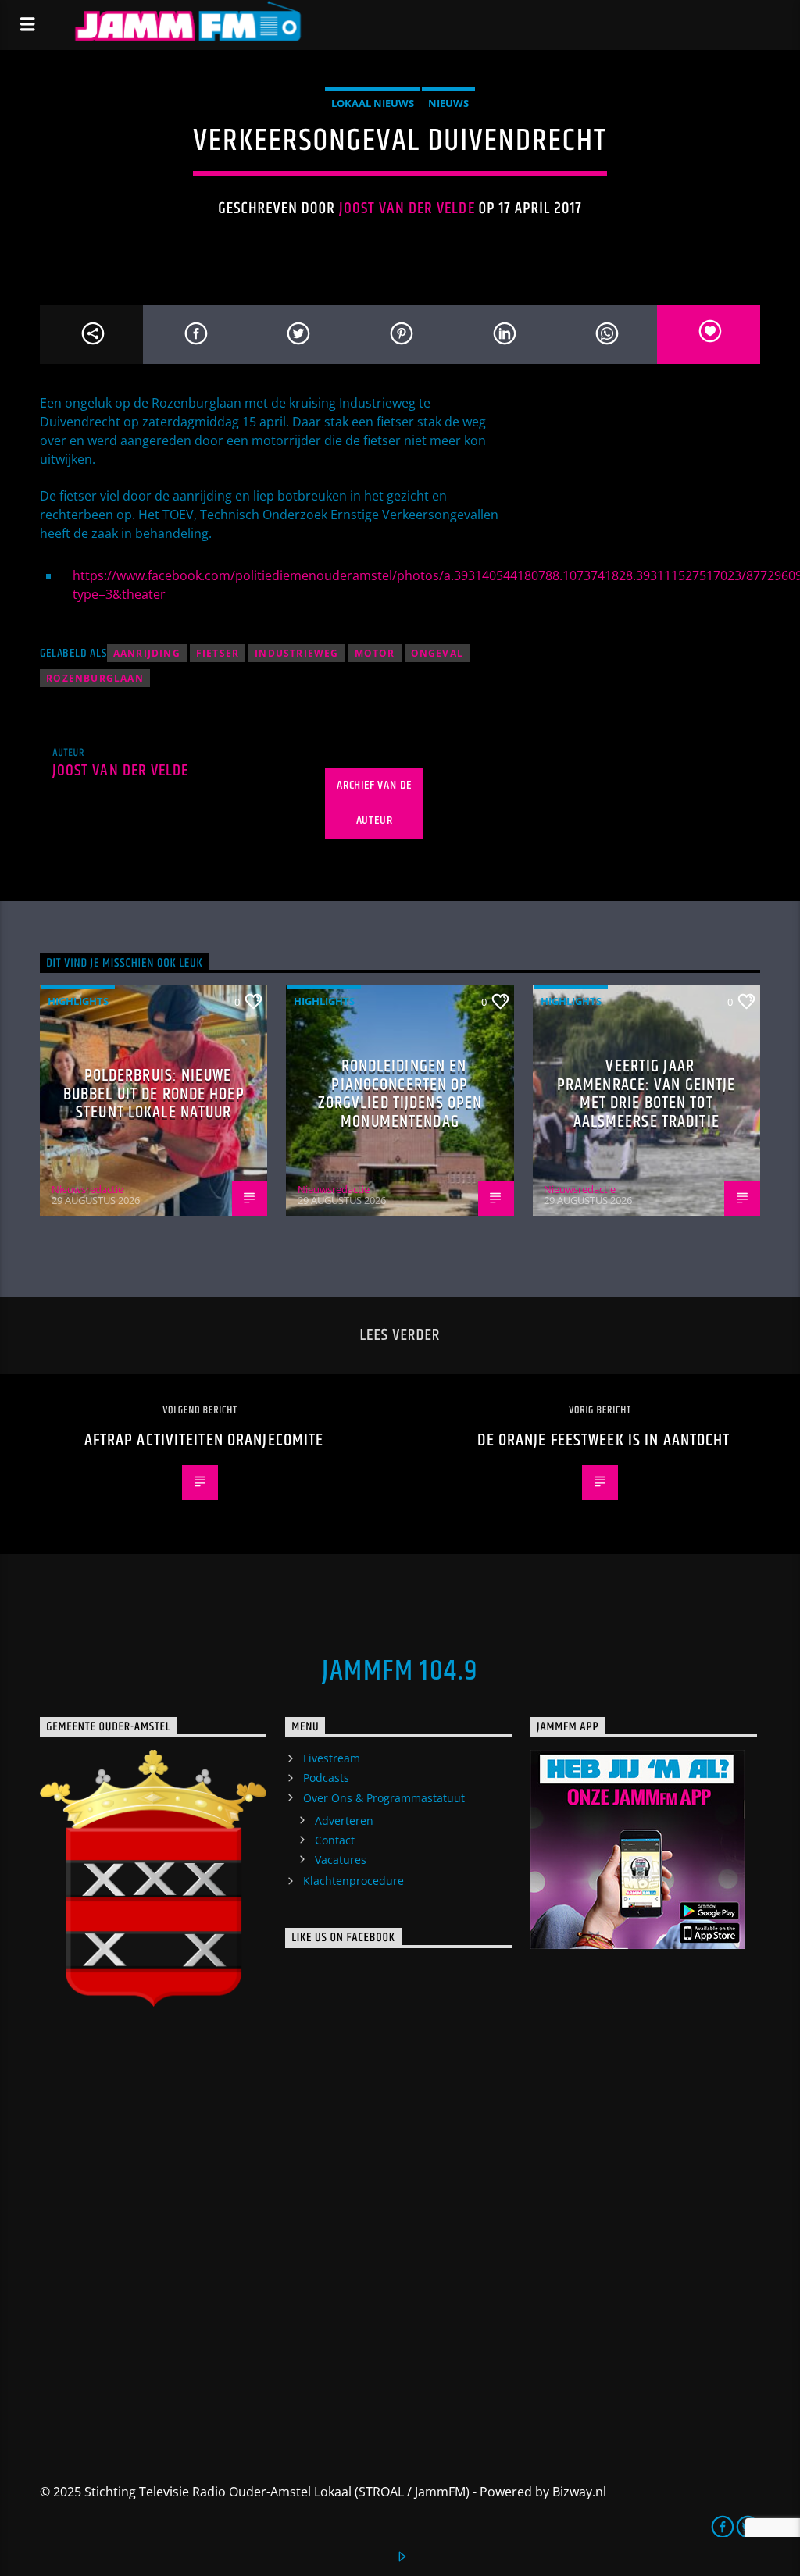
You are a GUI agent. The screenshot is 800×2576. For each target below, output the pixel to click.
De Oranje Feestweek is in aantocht (604, 1440)
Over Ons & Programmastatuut (384, 1798)
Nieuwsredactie (87, 1189)
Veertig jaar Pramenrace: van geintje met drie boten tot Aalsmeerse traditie (646, 1094)
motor (375, 653)
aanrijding (147, 653)
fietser (218, 653)
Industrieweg (296, 653)
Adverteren (344, 1821)
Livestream (332, 1758)
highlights (78, 1001)
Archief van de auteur (374, 803)
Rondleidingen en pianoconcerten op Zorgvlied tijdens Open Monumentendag (400, 1094)
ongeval (437, 653)
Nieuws (448, 103)
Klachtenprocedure (354, 1881)
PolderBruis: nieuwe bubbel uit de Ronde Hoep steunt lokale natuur (154, 1094)
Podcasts (326, 1778)
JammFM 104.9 (400, 1672)
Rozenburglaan (95, 678)
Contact (335, 1840)
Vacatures (341, 1860)
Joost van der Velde (407, 208)
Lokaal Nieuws (373, 103)
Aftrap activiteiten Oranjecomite (204, 1440)
